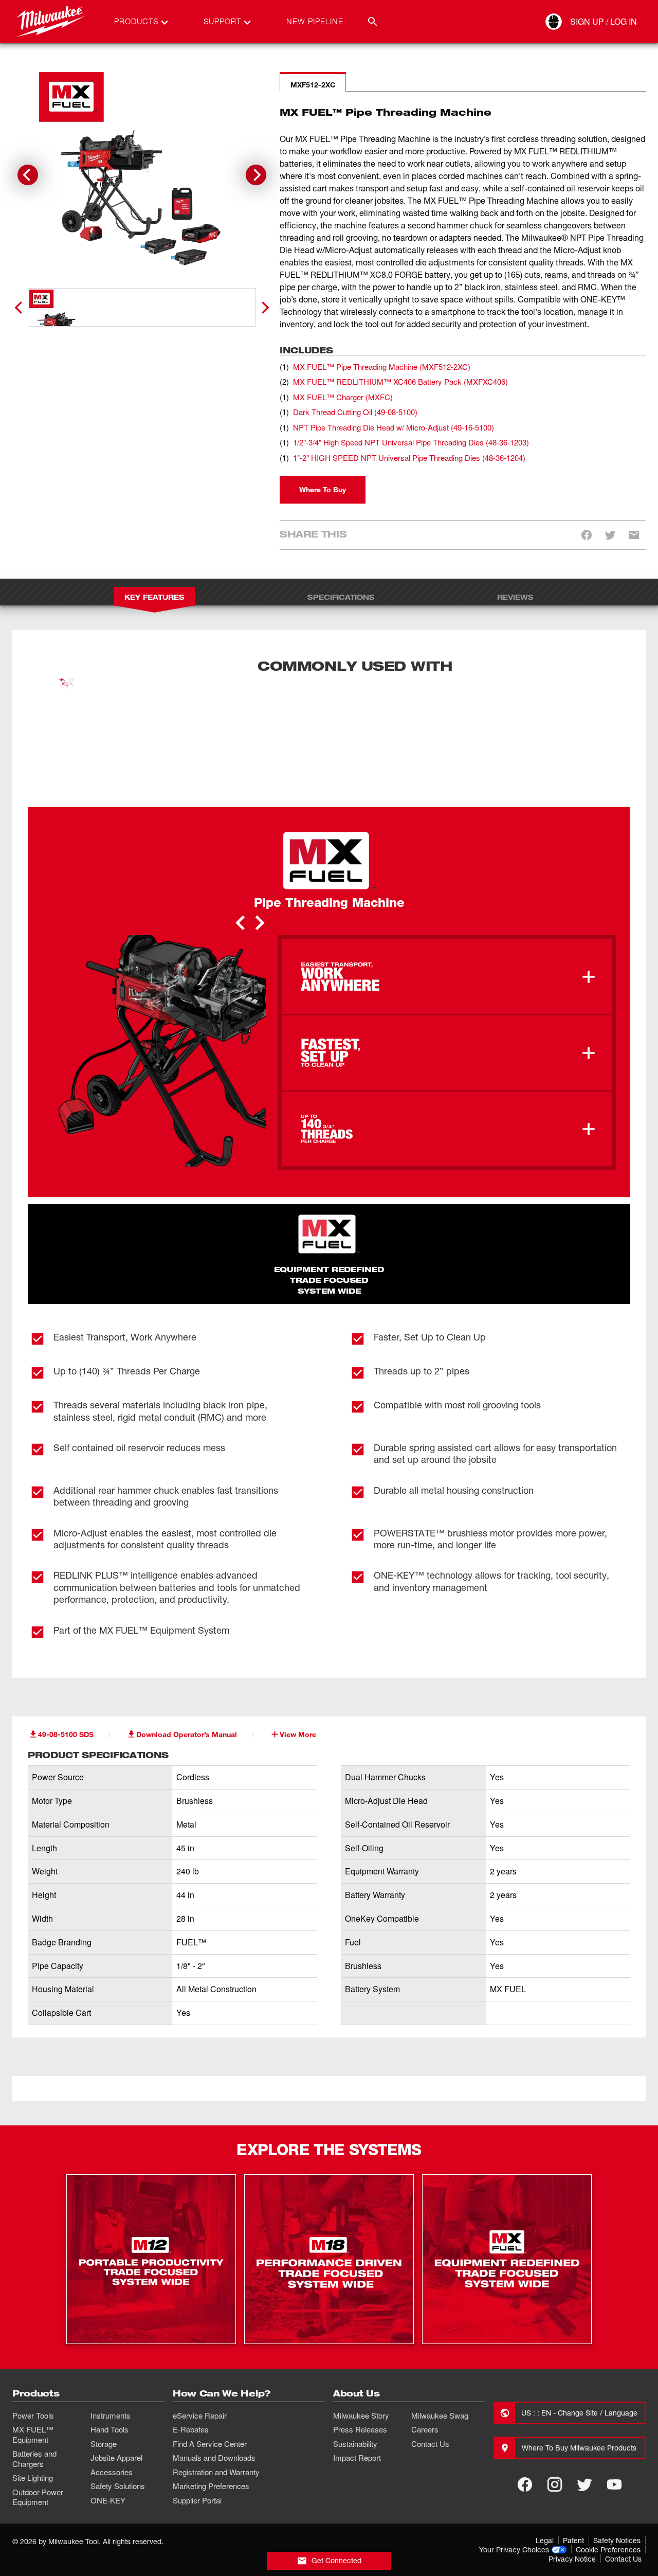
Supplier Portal (197, 2463)
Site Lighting (33, 2440)
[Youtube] (614, 2447)
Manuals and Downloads (214, 2420)
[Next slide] (256, 175)
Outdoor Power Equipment (38, 2460)
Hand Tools (109, 2392)
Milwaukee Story (361, 2378)
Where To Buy (323, 452)
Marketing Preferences (211, 2448)
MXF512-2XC (313, 85)
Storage (104, 2406)
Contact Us (430, 2406)
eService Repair (200, 2378)
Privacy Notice (572, 2521)
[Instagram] (555, 2447)
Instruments (111, 2378)
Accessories (112, 2435)
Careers (425, 2392)
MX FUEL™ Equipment (33, 2397)
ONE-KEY (108, 2463)
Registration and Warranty (216, 2435)
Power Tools (33, 2378)
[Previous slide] (20, 305)
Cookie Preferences (608, 2512)
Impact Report (357, 2420)
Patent (573, 2503)
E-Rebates (191, 2392)
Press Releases (360, 2392)
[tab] (129, 332)
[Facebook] (525, 2447)
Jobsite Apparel (116, 2420)
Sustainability (355, 2406)
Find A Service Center (210, 2406)
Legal (545, 2503)
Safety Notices (617, 2503)
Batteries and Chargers (34, 2421)
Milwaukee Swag (440, 2378)
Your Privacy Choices (514, 2512)
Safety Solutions (118, 2448)
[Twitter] (584, 2447)
